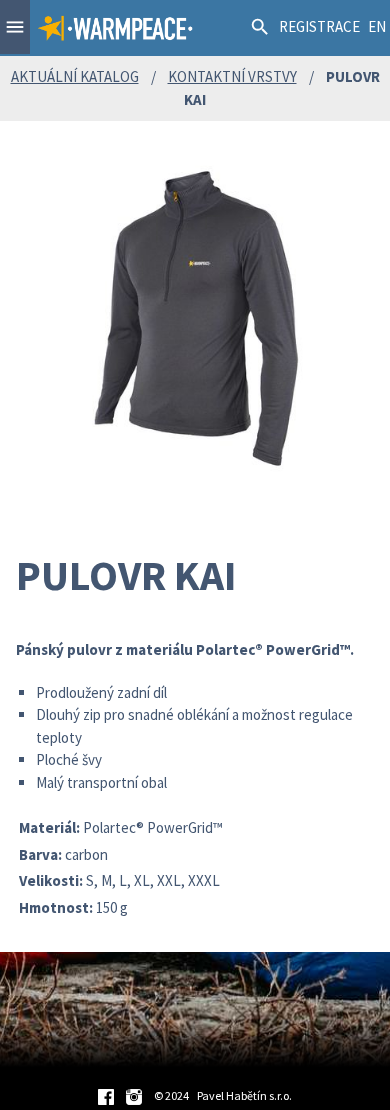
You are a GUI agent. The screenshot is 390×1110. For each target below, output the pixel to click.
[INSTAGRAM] (134, 1095)
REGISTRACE (319, 26)
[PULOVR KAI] (195, 316)
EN (377, 26)
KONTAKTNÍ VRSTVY (232, 76)
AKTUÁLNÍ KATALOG (75, 76)
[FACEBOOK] (106, 1095)
